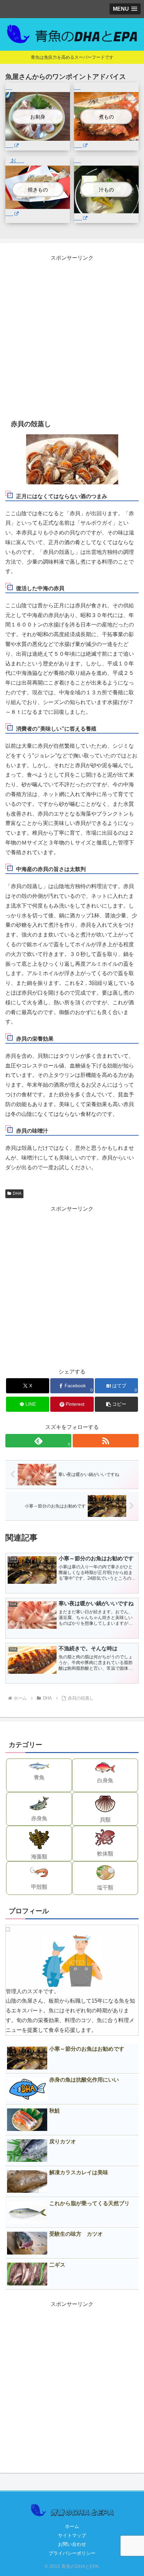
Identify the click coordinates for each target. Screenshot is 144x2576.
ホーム (72, 2526)
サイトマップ (72, 2535)
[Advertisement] (72, 335)
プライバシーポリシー (72, 2553)
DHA (17, 1193)
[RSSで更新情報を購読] (106, 1441)
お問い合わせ (72, 2544)
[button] (116, 1404)
